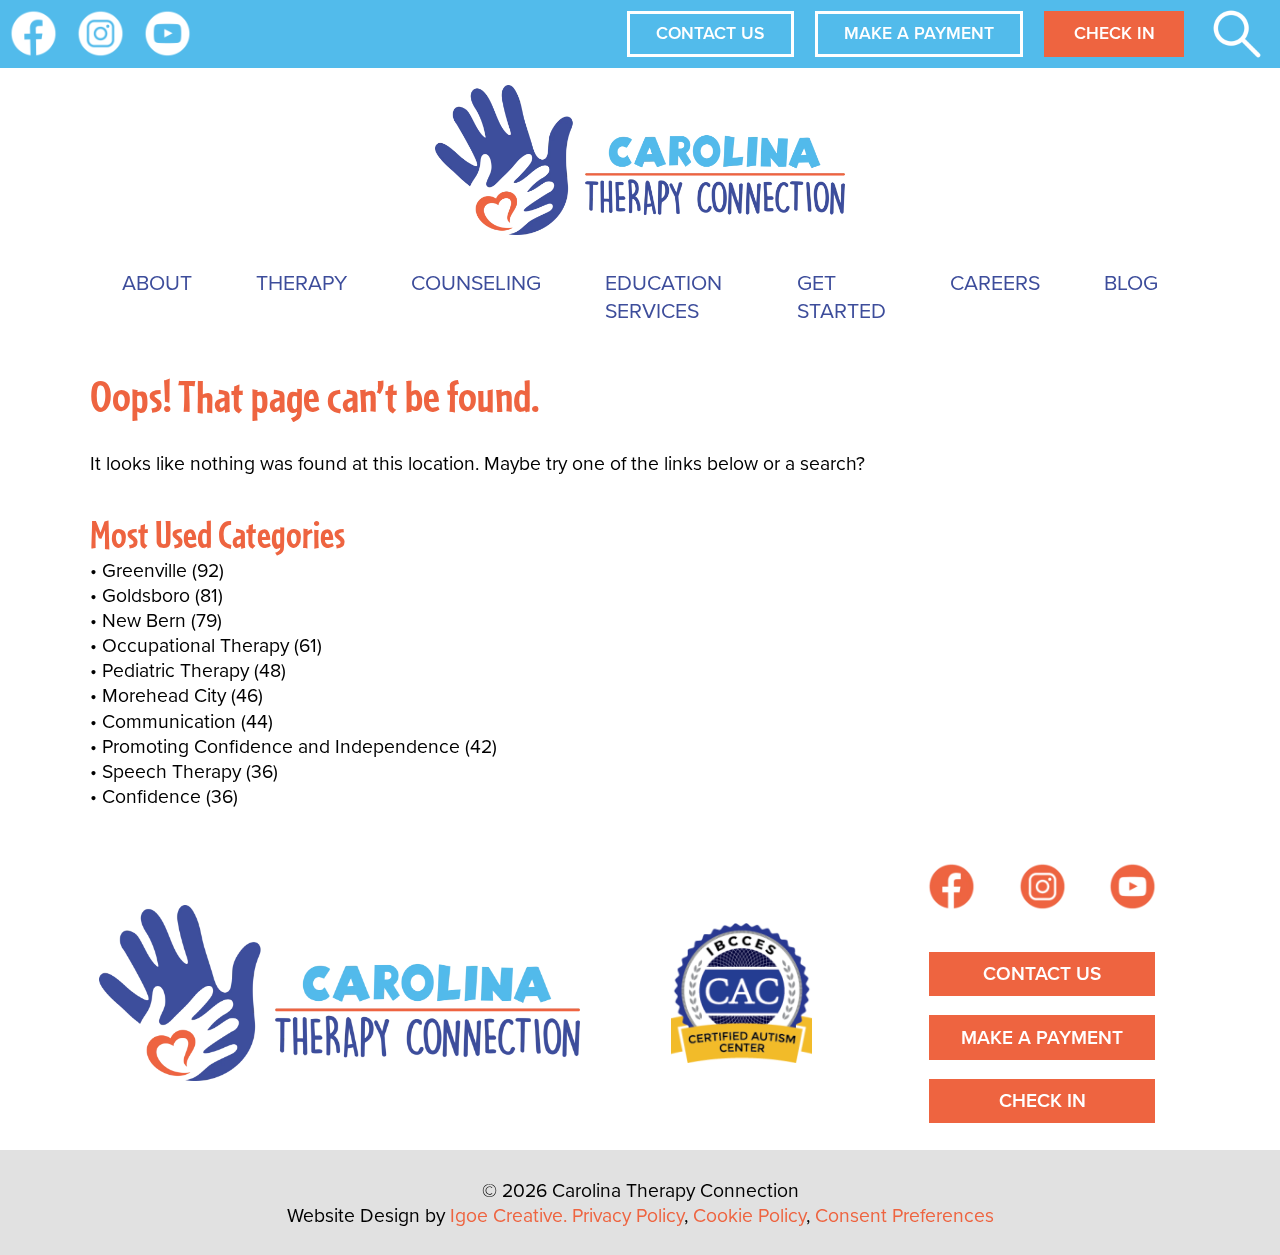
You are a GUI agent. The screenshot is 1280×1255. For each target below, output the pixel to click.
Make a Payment (1042, 1037)
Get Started (841, 296)
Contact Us (710, 33)
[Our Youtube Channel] (167, 33)
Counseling (476, 282)
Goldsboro (146, 595)
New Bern (144, 620)
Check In (1114, 33)
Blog (1131, 282)
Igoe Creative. (508, 1215)
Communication (169, 721)
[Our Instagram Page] (100, 33)
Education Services (663, 296)
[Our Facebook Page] (951, 889)
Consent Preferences (904, 1215)
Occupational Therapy (195, 645)
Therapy (301, 282)
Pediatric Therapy (175, 670)
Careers (995, 282)
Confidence (151, 796)
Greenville (144, 570)
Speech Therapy (171, 771)
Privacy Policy (628, 1215)
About (157, 282)
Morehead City (164, 695)
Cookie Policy (749, 1215)
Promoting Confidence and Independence (281, 746)
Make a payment (919, 33)
